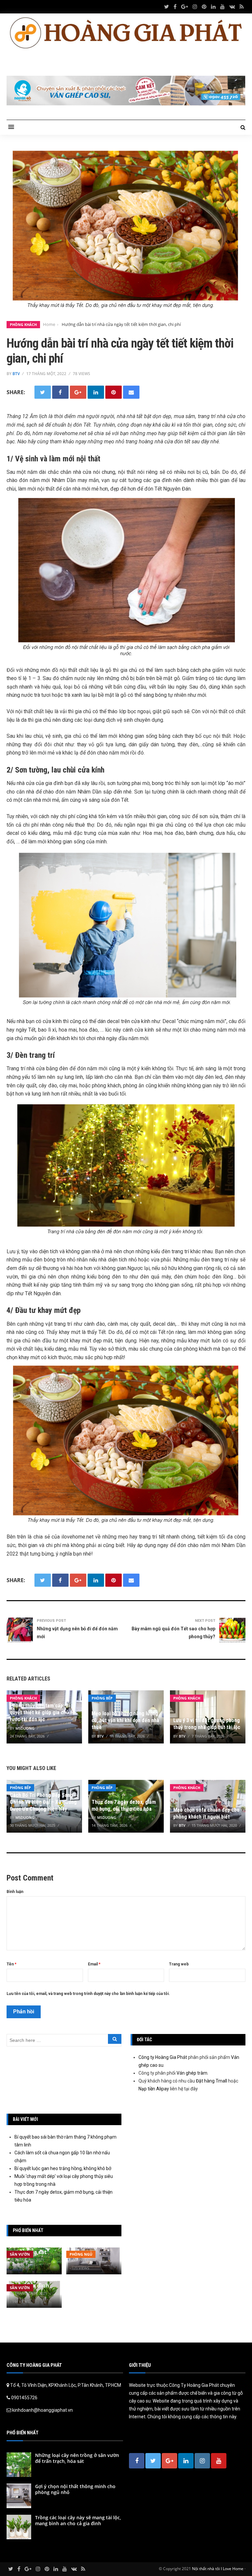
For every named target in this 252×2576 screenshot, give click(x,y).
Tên (11, 1964)
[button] (11, 127)
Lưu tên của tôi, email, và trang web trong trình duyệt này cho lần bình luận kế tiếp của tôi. (88, 1994)
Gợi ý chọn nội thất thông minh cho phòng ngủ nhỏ (75, 2489)
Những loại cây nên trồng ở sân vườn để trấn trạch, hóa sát (77, 2458)
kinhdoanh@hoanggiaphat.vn (42, 2410)
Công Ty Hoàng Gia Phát (194, 2385)
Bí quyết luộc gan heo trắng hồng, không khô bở (63, 2168)
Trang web (179, 1964)
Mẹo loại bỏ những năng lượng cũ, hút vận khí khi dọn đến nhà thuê (125, 1720)
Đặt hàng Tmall (211, 2081)
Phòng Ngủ (81, 2254)
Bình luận (15, 1892)
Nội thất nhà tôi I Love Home (218, 2569)
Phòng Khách (23, 324)
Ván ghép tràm (192, 2073)
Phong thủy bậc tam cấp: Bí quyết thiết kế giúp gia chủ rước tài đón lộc (40, 1712)
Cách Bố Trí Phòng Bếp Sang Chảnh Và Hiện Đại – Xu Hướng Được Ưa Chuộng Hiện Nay (43, 1802)
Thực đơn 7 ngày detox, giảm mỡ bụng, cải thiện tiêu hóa (124, 1805)
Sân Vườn (20, 2254)
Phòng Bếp (102, 1698)
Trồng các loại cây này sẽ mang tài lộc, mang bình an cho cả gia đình (78, 2520)
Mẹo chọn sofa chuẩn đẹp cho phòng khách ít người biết (206, 1813)
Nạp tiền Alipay (154, 2089)
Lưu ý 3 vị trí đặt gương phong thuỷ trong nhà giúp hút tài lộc (207, 1724)
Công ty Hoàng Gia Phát (163, 2057)
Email (94, 1964)
